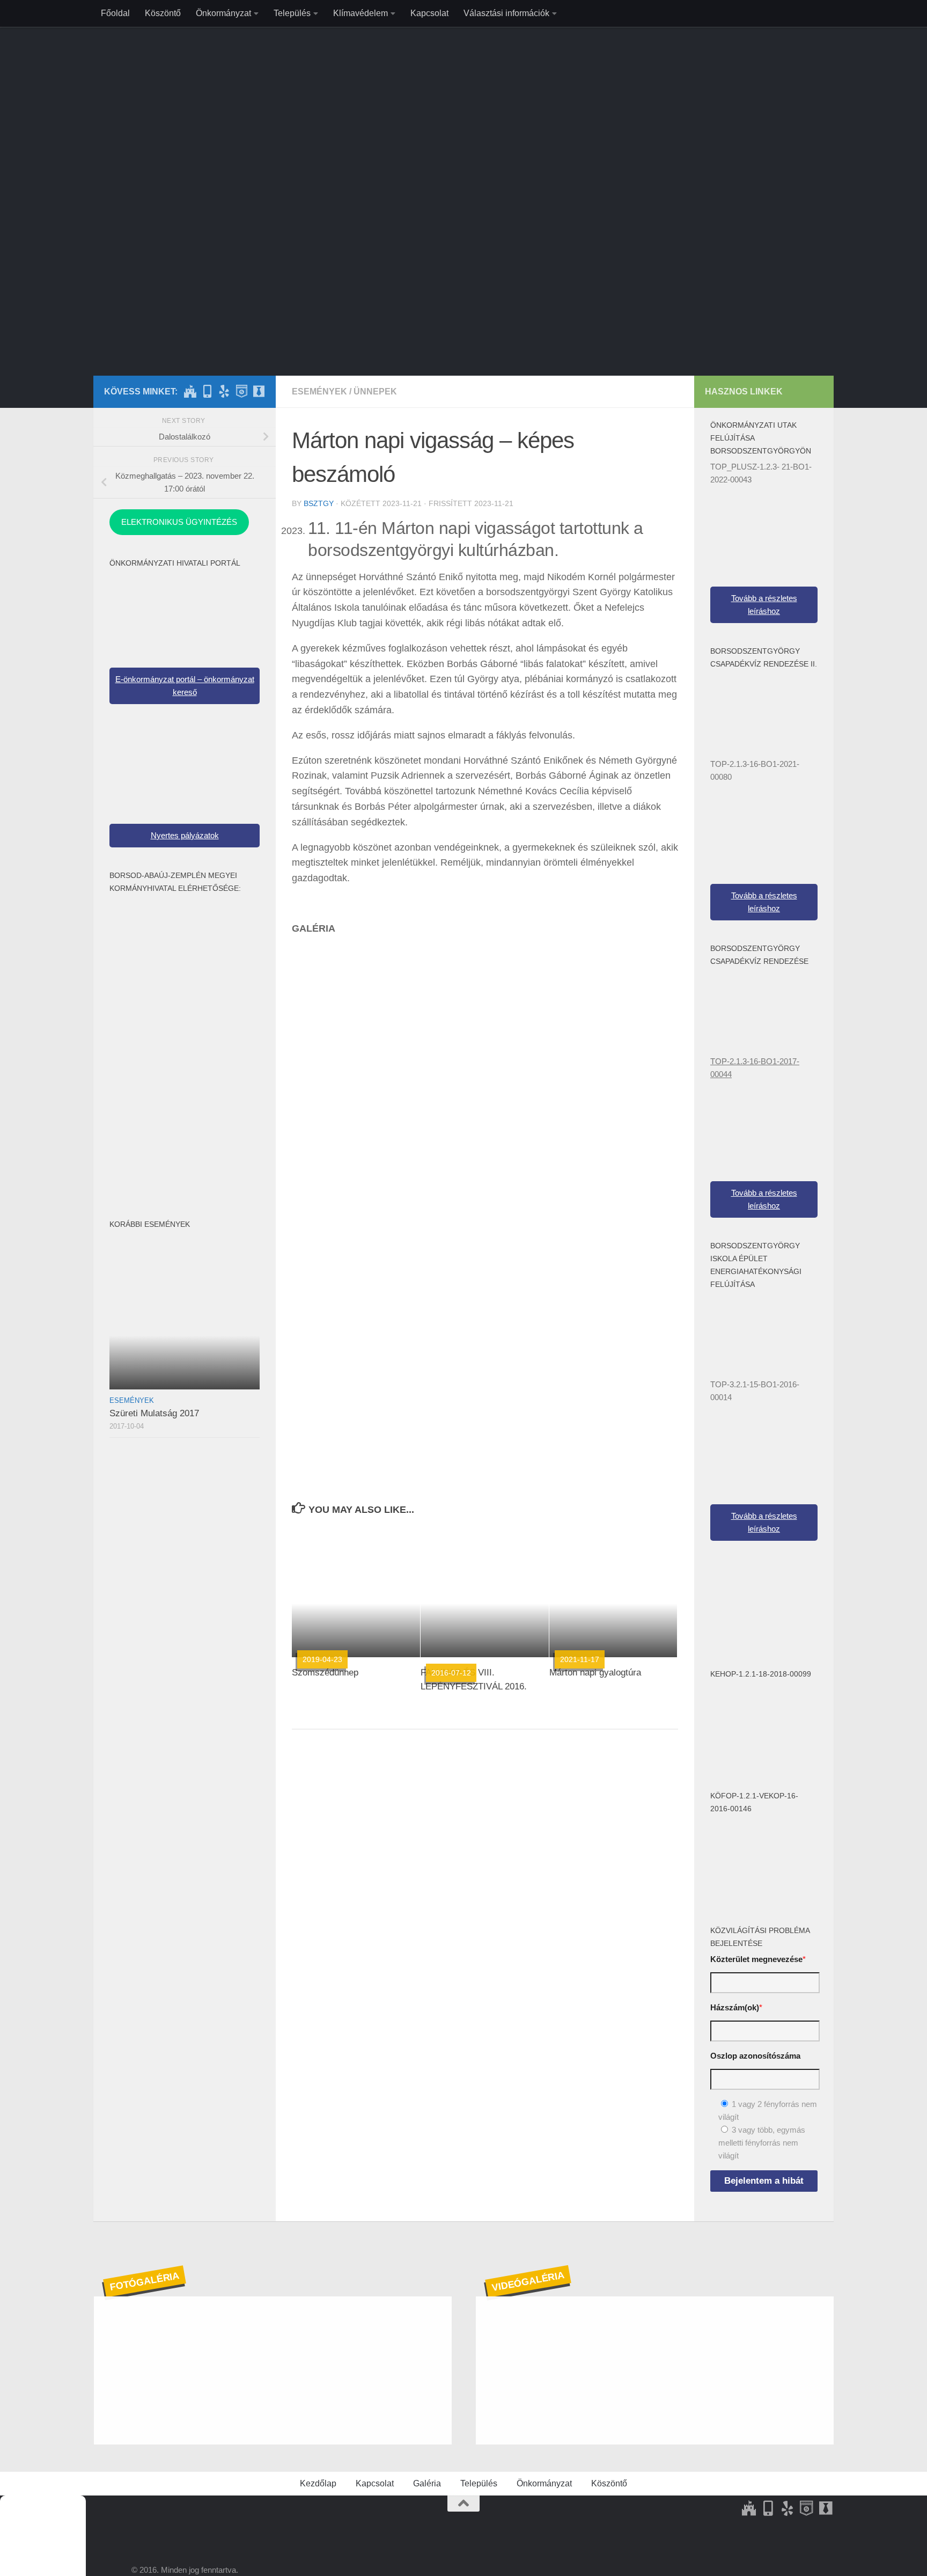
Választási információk (506, 13)
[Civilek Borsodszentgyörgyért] (241, 391)
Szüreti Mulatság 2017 (154, 1413)
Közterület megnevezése (758, 1959)
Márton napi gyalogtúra (595, 1673)
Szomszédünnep (325, 1673)
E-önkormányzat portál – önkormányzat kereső (185, 686)
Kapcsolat (429, 13)
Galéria (427, 2483)
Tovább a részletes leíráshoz (764, 605)
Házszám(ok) (736, 2007)
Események (319, 391)
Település (292, 13)
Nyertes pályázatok (185, 835)
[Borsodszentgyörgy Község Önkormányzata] (190, 391)
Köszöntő (163, 13)
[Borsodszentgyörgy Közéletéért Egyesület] (259, 391)
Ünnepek (375, 391)
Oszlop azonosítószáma (755, 2056)
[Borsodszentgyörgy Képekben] (207, 391)
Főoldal (115, 13)
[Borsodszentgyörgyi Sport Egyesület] (224, 391)
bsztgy (319, 503)
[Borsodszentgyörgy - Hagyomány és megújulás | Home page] (464, 156)
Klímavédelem (360, 13)
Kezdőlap (318, 2483)
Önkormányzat (223, 13)
